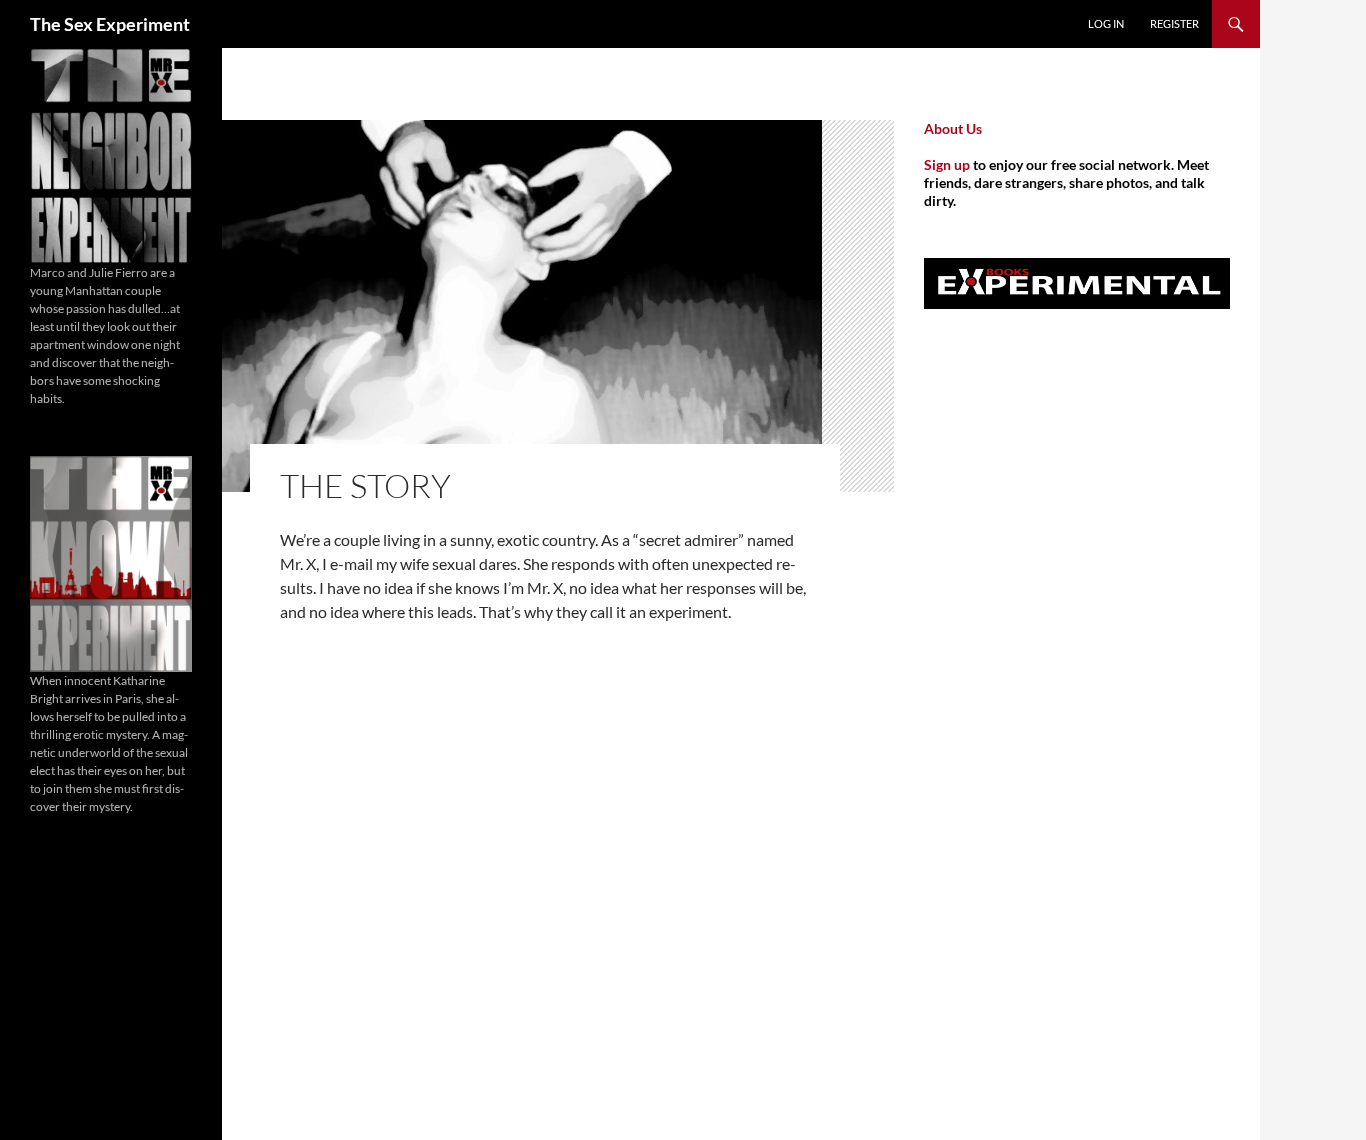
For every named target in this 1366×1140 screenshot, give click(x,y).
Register (1174, 23)
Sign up (947, 164)
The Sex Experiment (110, 24)
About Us (953, 128)
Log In (1106, 23)
